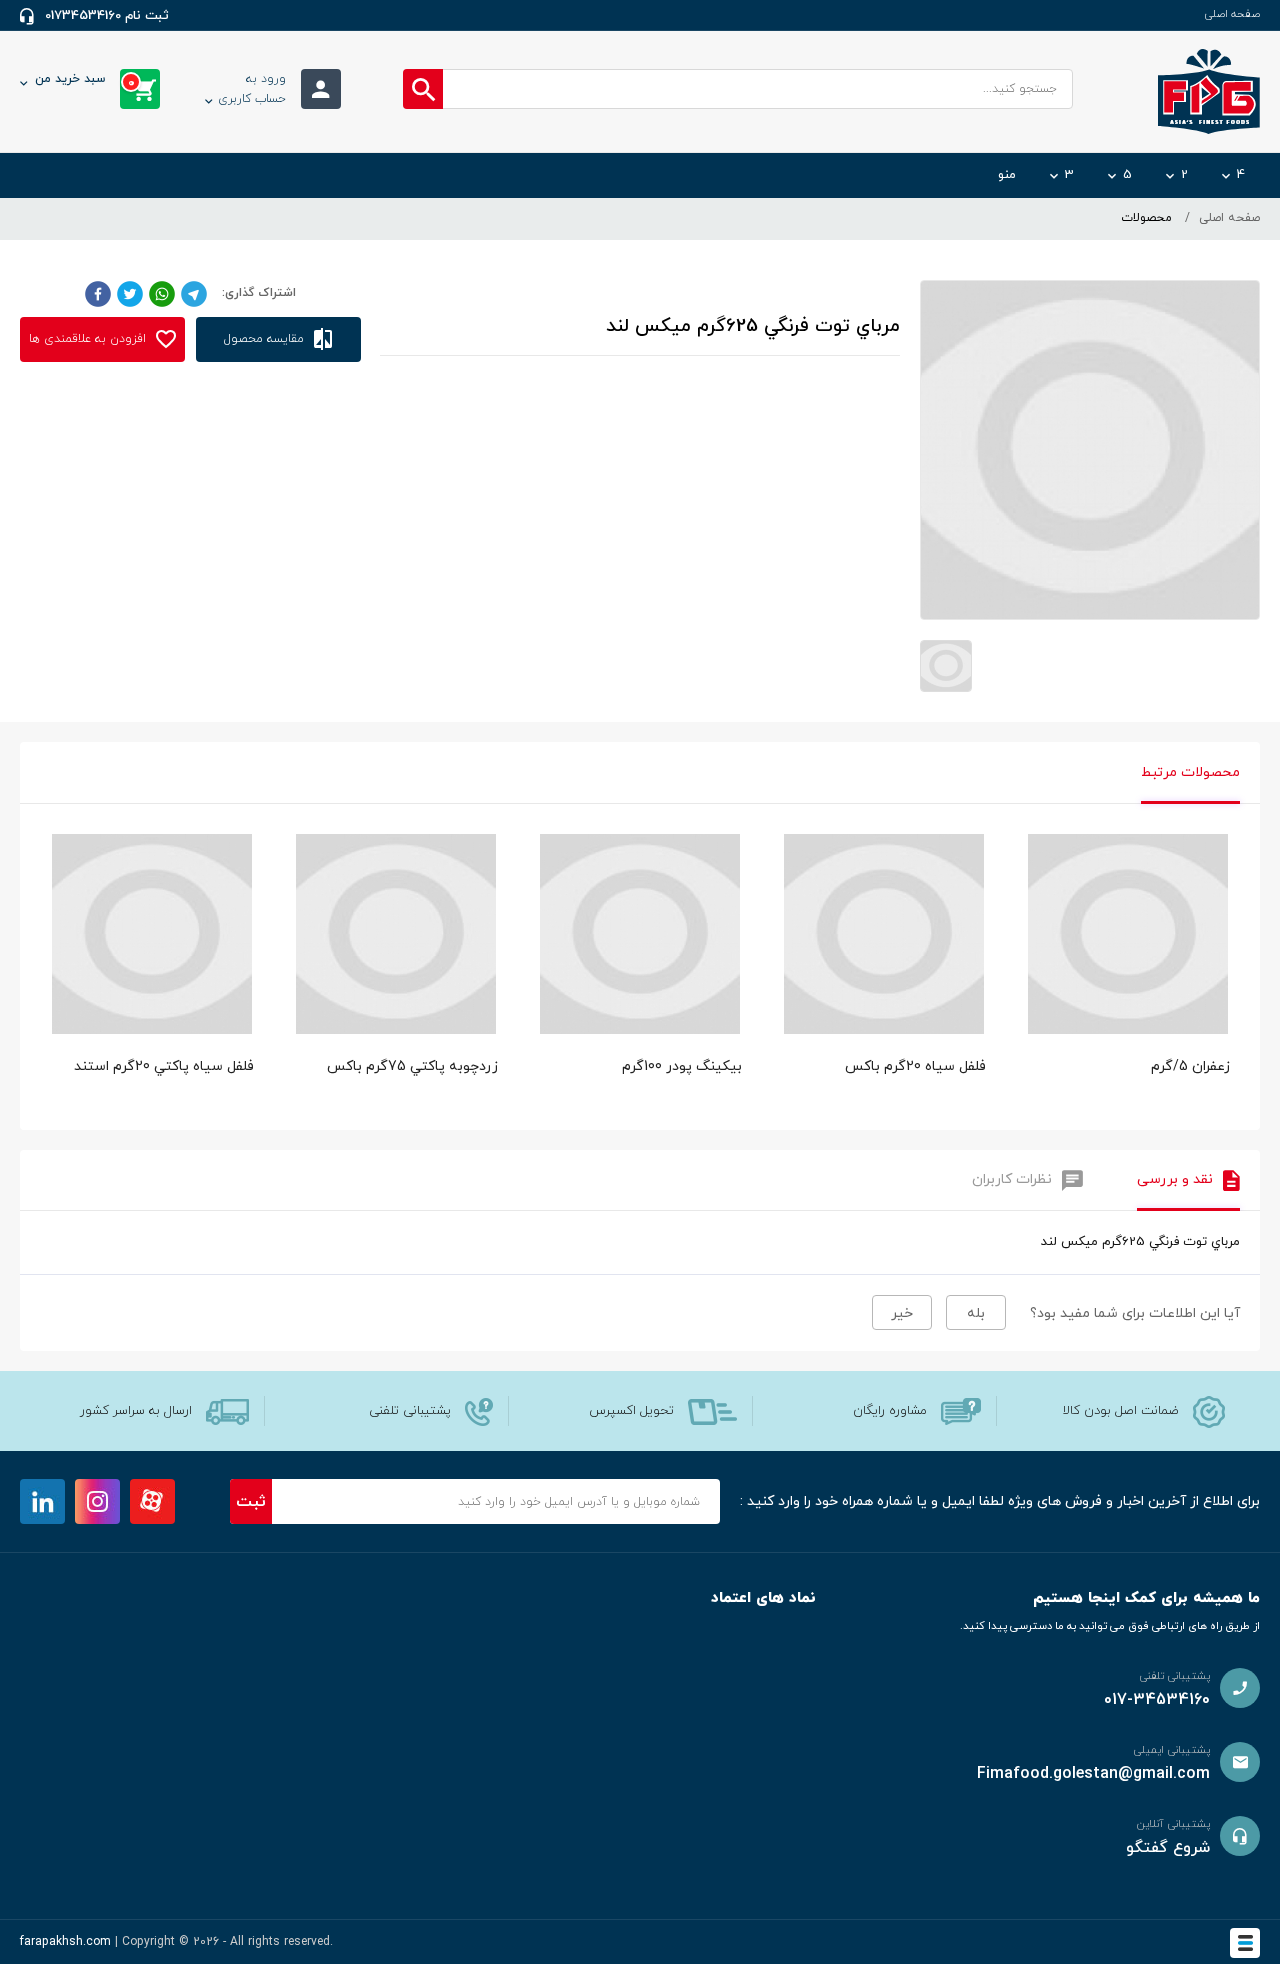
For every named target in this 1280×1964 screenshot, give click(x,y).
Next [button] (1230, 914)
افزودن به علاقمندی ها (89, 339)
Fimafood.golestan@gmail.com (1093, 1774)
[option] (1128, 977)
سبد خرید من (85, 81)
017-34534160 (1157, 1700)
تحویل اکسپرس (631, 1411)
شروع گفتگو (1168, 1848)
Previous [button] (50, 914)
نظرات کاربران (1012, 1179)
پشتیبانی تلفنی (410, 1411)
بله (976, 1313)
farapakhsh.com (65, 1942)
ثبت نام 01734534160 (107, 16)
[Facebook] (98, 293)
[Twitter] (130, 293)
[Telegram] (194, 293)
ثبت (251, 1502)
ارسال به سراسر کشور (136, 1411)
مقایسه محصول (266, 339)
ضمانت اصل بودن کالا (1121, 1411)
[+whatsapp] (162, 293)
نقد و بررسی (1175, 1179)
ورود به (252, 89)
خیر (902, 1313)
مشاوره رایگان (890, 1411)
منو (1007, 175)
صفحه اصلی (1232, 14)
